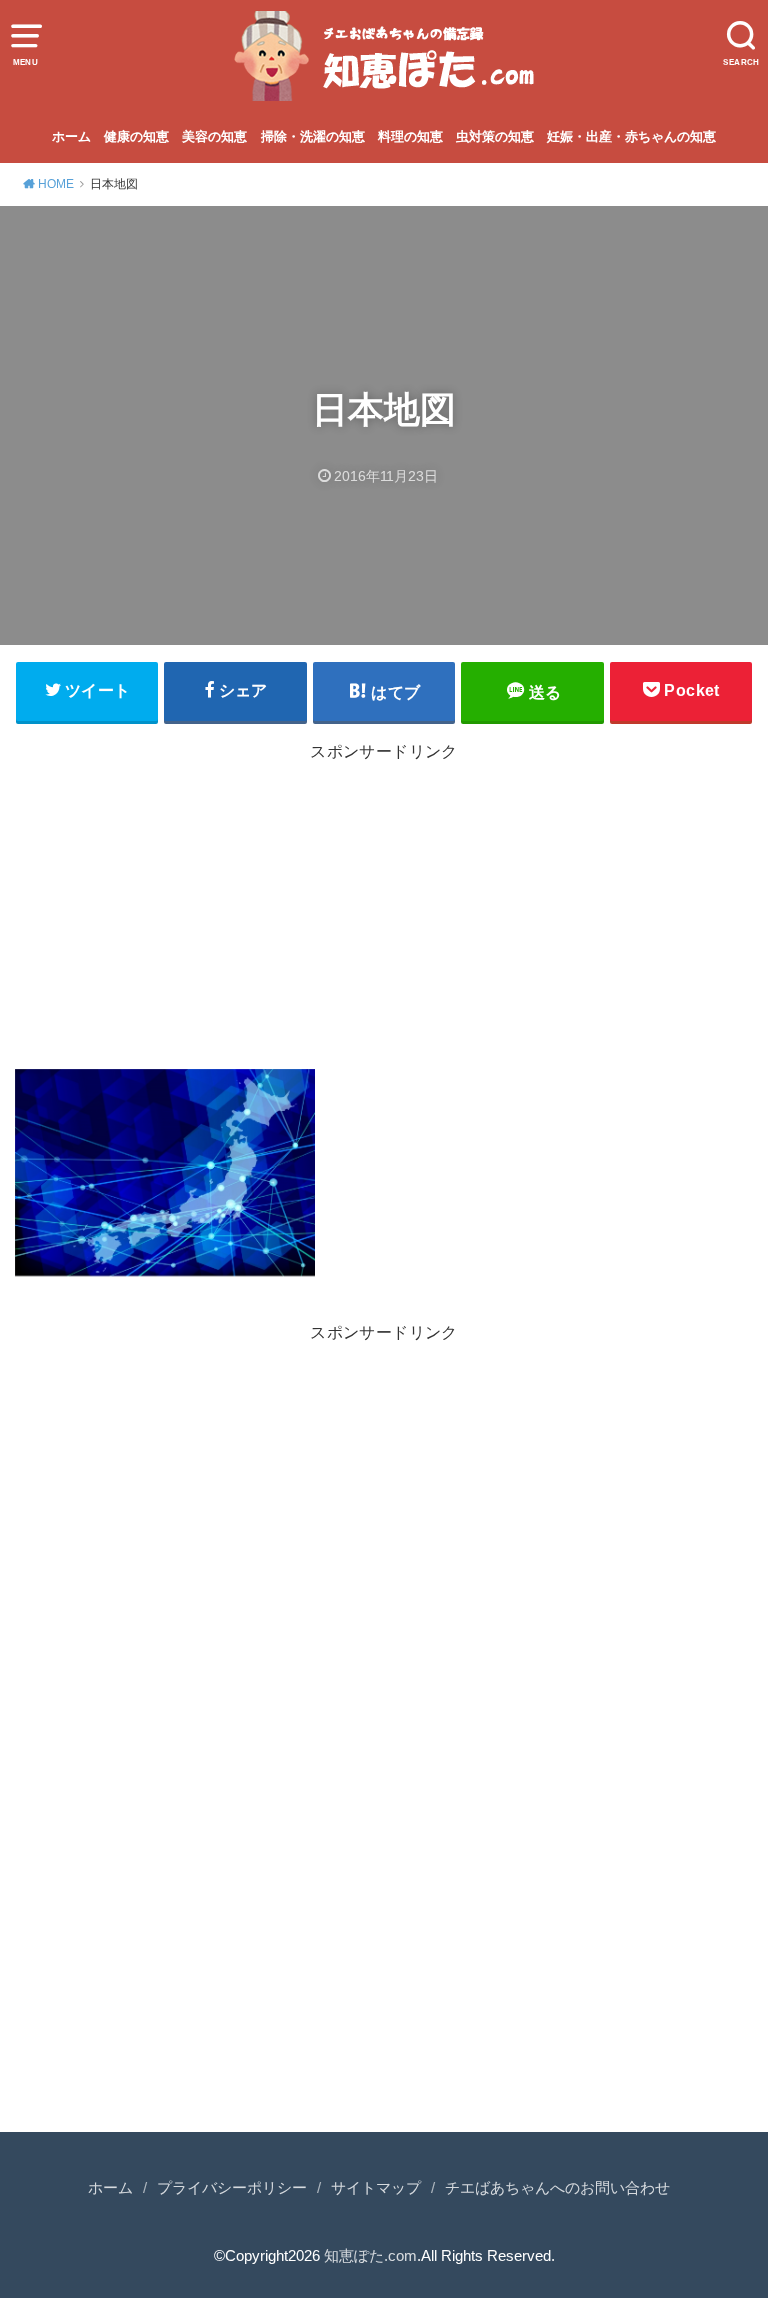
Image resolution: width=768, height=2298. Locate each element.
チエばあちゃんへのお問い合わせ (557, 2188)
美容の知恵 (214, 136)
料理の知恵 (410, 136)
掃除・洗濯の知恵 (313, 136)
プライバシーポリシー (232, 2188)
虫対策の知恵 (495, 136)
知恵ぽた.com (370, 2256)
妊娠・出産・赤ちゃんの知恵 (631, 136)
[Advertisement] (384, 912)
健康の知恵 (136, 136)
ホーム (71, 136)
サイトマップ (376, 2188)
